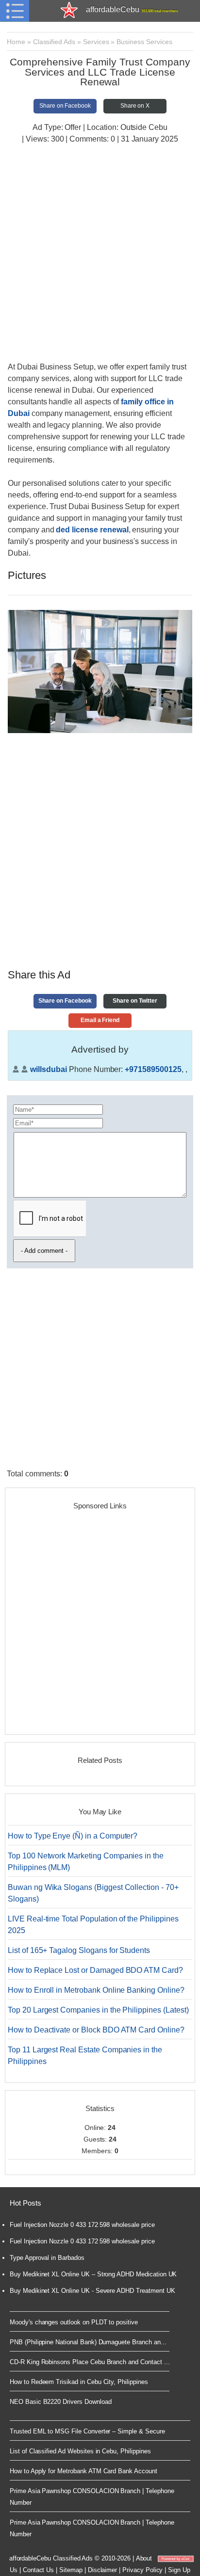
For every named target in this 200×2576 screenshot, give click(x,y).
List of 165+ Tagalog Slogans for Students (79, 1950)
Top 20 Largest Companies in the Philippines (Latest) (98, 2010)
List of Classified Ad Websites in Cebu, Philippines (80, 2451)
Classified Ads (54, 42)
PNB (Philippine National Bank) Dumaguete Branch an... (88, 2342)
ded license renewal (92, 530)
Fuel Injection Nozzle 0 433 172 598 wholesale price (82, 2225)
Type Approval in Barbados (47, 2258)
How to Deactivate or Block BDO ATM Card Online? (96, 2030)
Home (16, 42)
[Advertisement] (100, 254)
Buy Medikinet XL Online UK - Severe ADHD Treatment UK (92, 2291)
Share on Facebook (65, 106)
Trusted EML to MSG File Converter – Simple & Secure (87, 2431)
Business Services (144, 42)
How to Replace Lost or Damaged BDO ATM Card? (95, 1970)
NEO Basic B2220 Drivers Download (60, 2402)
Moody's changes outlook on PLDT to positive (74, 2322)
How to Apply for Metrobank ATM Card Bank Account (83, 2471)
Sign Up (179, 2570)
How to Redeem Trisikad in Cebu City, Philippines (79, 2382)
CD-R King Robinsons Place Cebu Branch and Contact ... (90, 2362)
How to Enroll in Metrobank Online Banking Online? (96, 1990)
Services (96, 42)
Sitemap (71, 2570)
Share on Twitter (135, 1001)
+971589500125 (153, 1069)
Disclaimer (103, 2570)
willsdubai (49, 1069)
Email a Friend (100, 1020)
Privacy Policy (142, 2570)
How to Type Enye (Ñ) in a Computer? (73, 1836)
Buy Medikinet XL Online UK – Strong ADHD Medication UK (93, 2274)
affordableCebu (132, 9)
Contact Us (39, 2570)
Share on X (135, 106)
